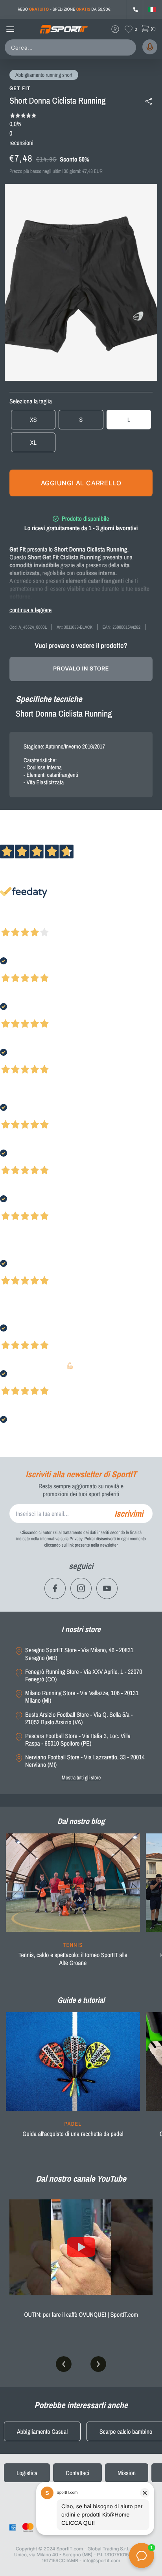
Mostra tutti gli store (81, 1777)
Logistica (27, 2473)
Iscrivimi (129, 1514)
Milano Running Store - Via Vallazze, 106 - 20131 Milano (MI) (82, 1697)
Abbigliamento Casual (42, 2431)
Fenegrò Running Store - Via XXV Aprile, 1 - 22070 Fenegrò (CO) (84, 1675)
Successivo (41, 922)
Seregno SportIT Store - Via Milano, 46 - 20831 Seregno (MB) (79, 1654)
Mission (127, 2473)
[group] (73, 1905)
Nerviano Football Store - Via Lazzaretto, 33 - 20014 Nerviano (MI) (85, 1761)
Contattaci (77, 2473)
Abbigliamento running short (44, 75)
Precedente (13, 922)
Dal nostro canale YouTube (81, 2179)
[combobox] (72, 47)
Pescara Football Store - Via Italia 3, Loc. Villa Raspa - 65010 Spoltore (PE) (78, 1740)
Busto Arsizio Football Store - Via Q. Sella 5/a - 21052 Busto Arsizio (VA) (79, 1718)
